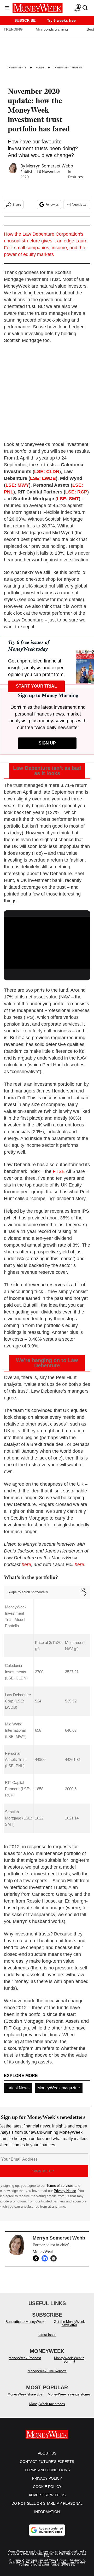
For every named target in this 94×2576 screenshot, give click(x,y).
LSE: (78, 485)
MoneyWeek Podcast (25, 2358)
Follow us (52, 204)
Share (17, 204)
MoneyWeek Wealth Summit (69, 2360)
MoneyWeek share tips (25, 2394)
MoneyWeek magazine (59, 2088)
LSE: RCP (76, 492)
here (26, 1565)
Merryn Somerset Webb (50, 166)
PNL (9, 492)
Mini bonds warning (52, 29)
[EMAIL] (55, 2258)
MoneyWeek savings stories (69, 2394)
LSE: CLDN (47, 472)
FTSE (59, 1171)
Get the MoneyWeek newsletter (69, 2323)
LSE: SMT (68, 499)
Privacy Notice (65, 2191)
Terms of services (61, 2186)
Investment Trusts (68, 68)
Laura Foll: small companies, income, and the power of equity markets (46, 248)
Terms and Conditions (47, 2470)
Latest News (18, 2088)
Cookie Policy (47, 2487)
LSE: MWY (17, 485)
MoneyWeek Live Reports (47, 2371)
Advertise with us (47, 2495)
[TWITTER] (37, 2258)
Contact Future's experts (47, 2462)
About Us (47, 2453)
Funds (40, 68)
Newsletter (80, 204)
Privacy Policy (47, 2478)
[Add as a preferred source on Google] (47, 2530)
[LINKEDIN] (46, 2258)
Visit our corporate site (65, 2555)
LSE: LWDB (43, 478)
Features (75, 177)
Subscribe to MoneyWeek (25, 2322)
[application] (47, 941)
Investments (17, 68)
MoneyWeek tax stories (47, 2404)
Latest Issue (47, 2335)
